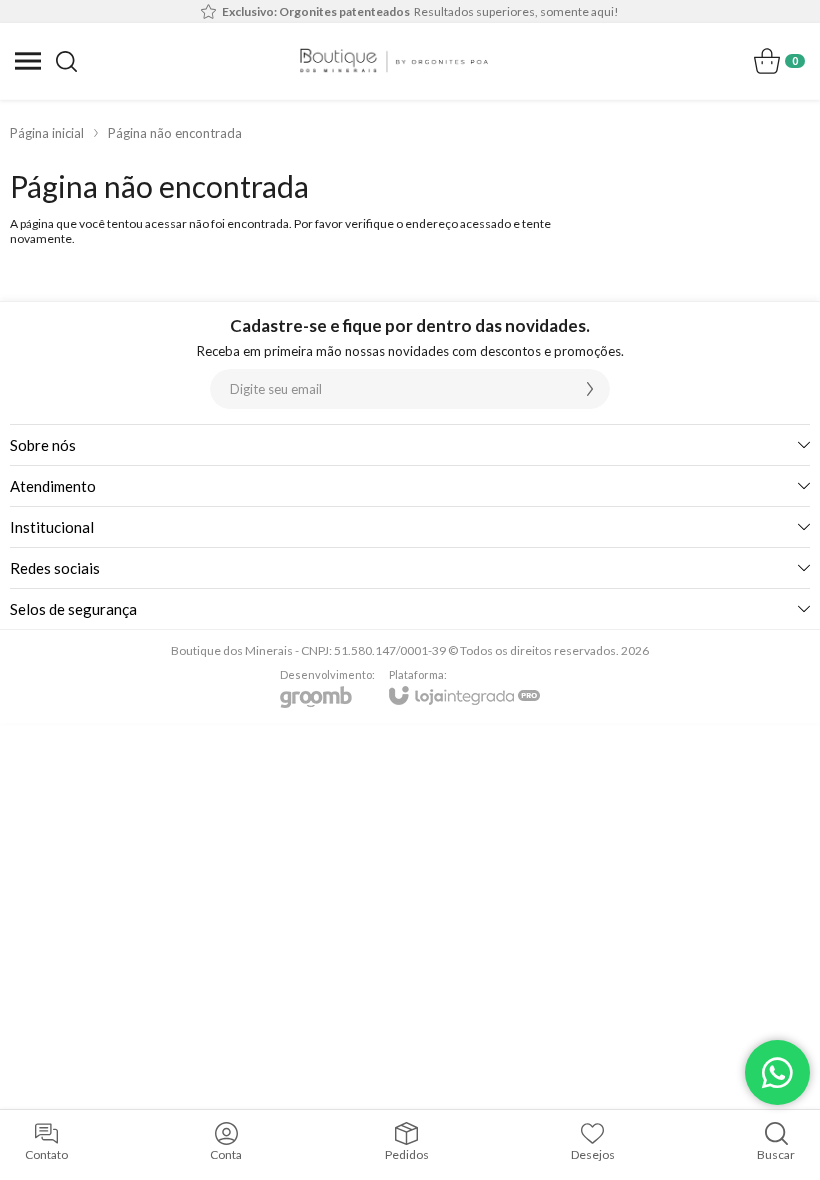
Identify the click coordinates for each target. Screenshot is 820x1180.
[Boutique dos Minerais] (394, 61)
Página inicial (47, 133)
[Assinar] (590, 389)
